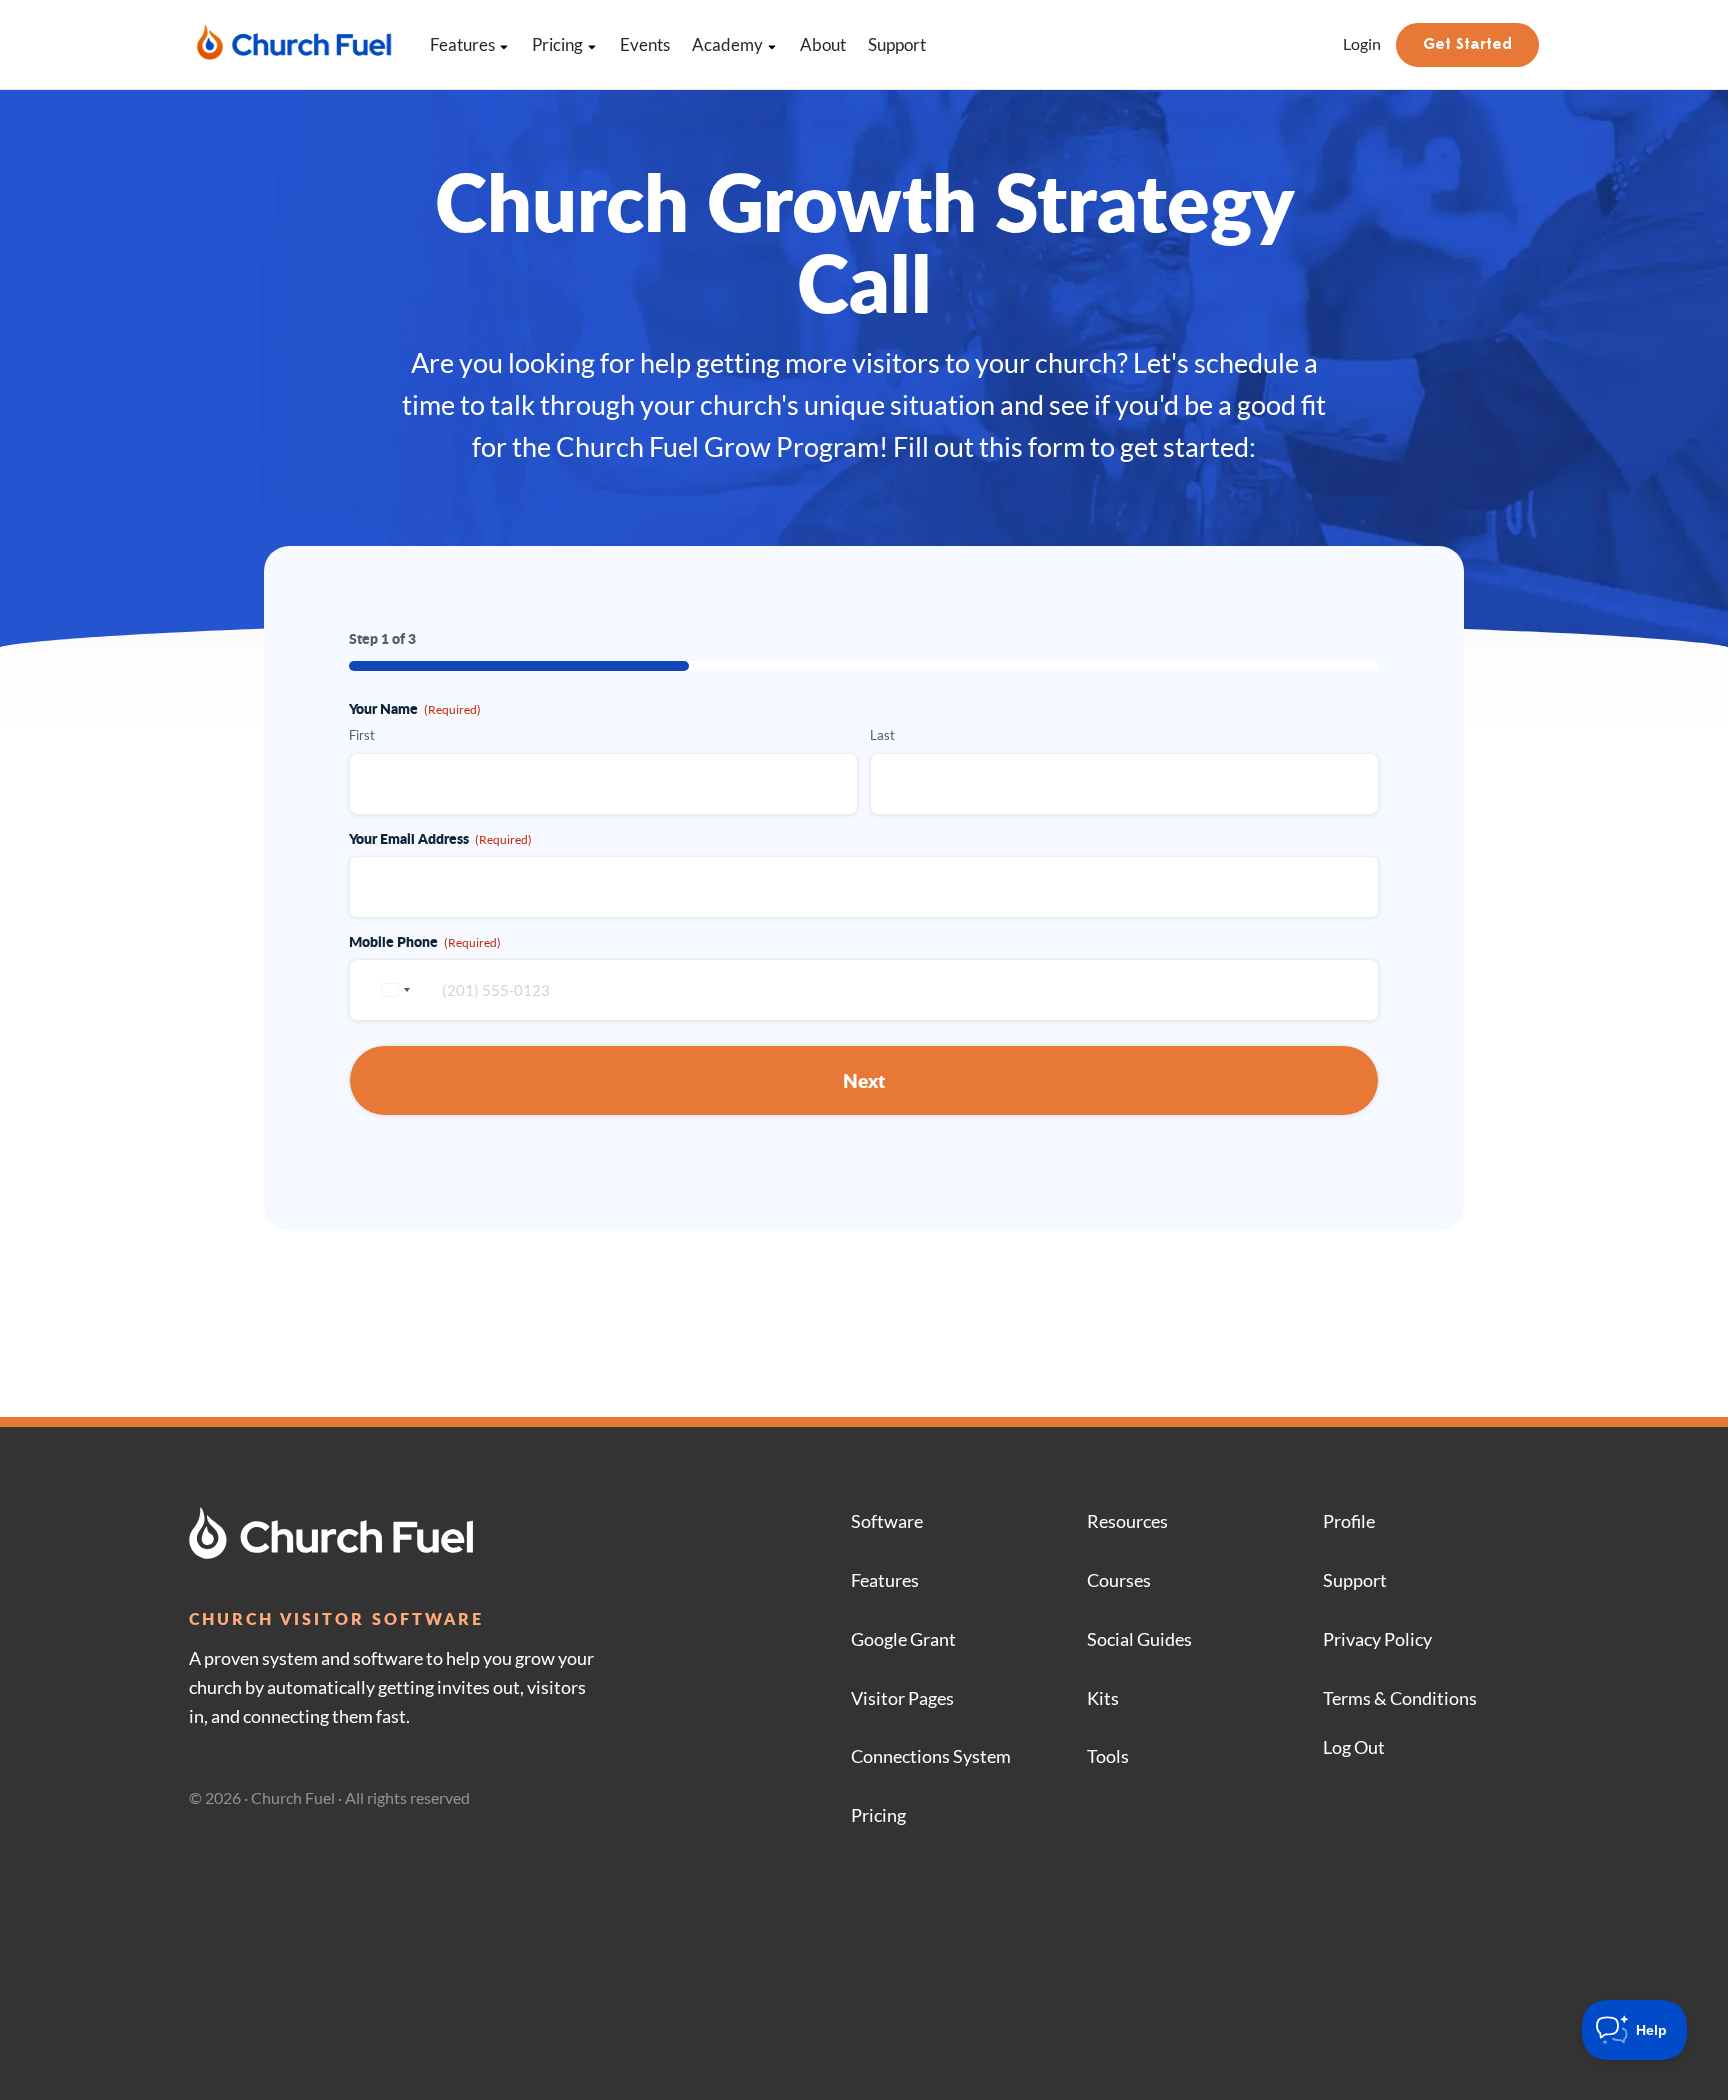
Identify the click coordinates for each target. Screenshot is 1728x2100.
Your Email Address (440, 838)
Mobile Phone (425, 941)
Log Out (1354, 1747)
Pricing (557, 44)
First (362, 735)
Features (462, 44)
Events (645, 44)
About (823, 44)
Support (897, 44)
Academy (727, 44)
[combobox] (393, 990)
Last (882, 735)
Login (1362, 43)
